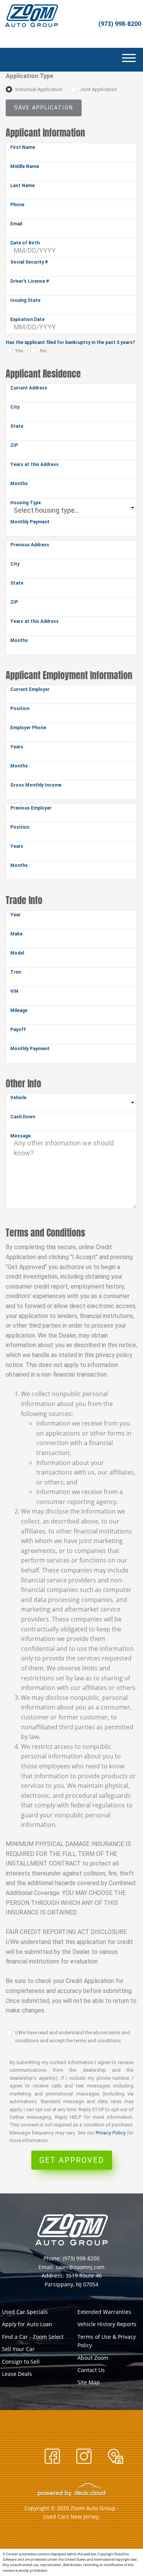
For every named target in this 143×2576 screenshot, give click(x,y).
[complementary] (120, 2553)
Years (17, 747)
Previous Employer (31, 808)
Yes (19, 351)
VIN (14, 991)
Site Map (89, 2382)
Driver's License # (30, 281)
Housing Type (26, 503)
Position (20, 709)
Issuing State (25, 300)
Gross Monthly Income (36, 785)
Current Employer (30, 689)
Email (16, 224)
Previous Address (30, 545)
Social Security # (29, 262)
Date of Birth (25, 243)
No (43, 351)
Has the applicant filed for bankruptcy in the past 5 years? (70, 342)
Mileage (19, 1010)
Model (17, 953)
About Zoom (93, 2358)
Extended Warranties (104, 2312)
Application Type (30, 76)
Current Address (29, 388)
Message (20, 1136)
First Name (23, 147)
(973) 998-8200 (120, 24)
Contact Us (91, 2370)
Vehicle (18, 1098)
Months (19, 484)
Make (16, 934)
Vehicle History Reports (107, 2324)
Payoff (18, 1030)
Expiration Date (27, 319)
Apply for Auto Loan (27, 2324)
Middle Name (25, 166)
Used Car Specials (25, 2312)
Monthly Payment (30, 522)
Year (15, 915)
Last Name (22, 186)
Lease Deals (17, 2374)
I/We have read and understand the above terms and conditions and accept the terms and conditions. (73, 2037)
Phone (17, 205)
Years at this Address (35, 464)
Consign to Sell (21, 2362)
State (17, 426)
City (15, 407)
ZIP (14, 445)
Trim (16, 972)
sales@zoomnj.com (80, 2267)
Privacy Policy (111, 2133)
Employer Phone (28, 728)
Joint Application (98, 89)
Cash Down (23, 1117)
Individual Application (39, 89)
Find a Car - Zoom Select (33, 2337)
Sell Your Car (18, 2349)
